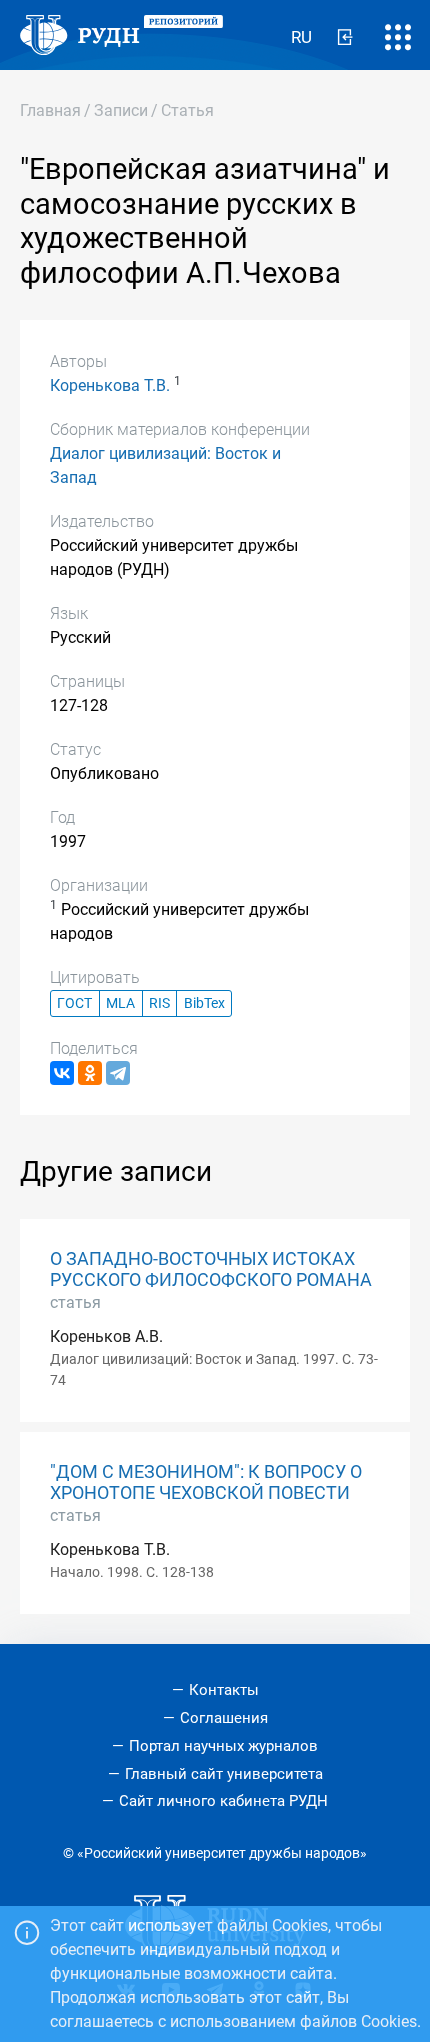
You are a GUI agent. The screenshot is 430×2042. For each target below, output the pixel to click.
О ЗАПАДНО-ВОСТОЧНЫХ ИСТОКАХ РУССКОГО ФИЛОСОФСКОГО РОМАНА (211, 1269)
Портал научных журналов (223, 1746)
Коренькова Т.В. (110, 385)
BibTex (204, 1003)
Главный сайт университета (224, 1774)
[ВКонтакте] (62, 1073)
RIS (159, 1003)
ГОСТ (74, 1003)
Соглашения (224, 1718)
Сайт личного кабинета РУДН (223, 1801)
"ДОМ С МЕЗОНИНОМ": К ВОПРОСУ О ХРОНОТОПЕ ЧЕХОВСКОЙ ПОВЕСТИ (206, 1482)
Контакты (224, 1690)
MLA (120, 1003)
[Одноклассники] (90, 1073)
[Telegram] (118, 1073)
